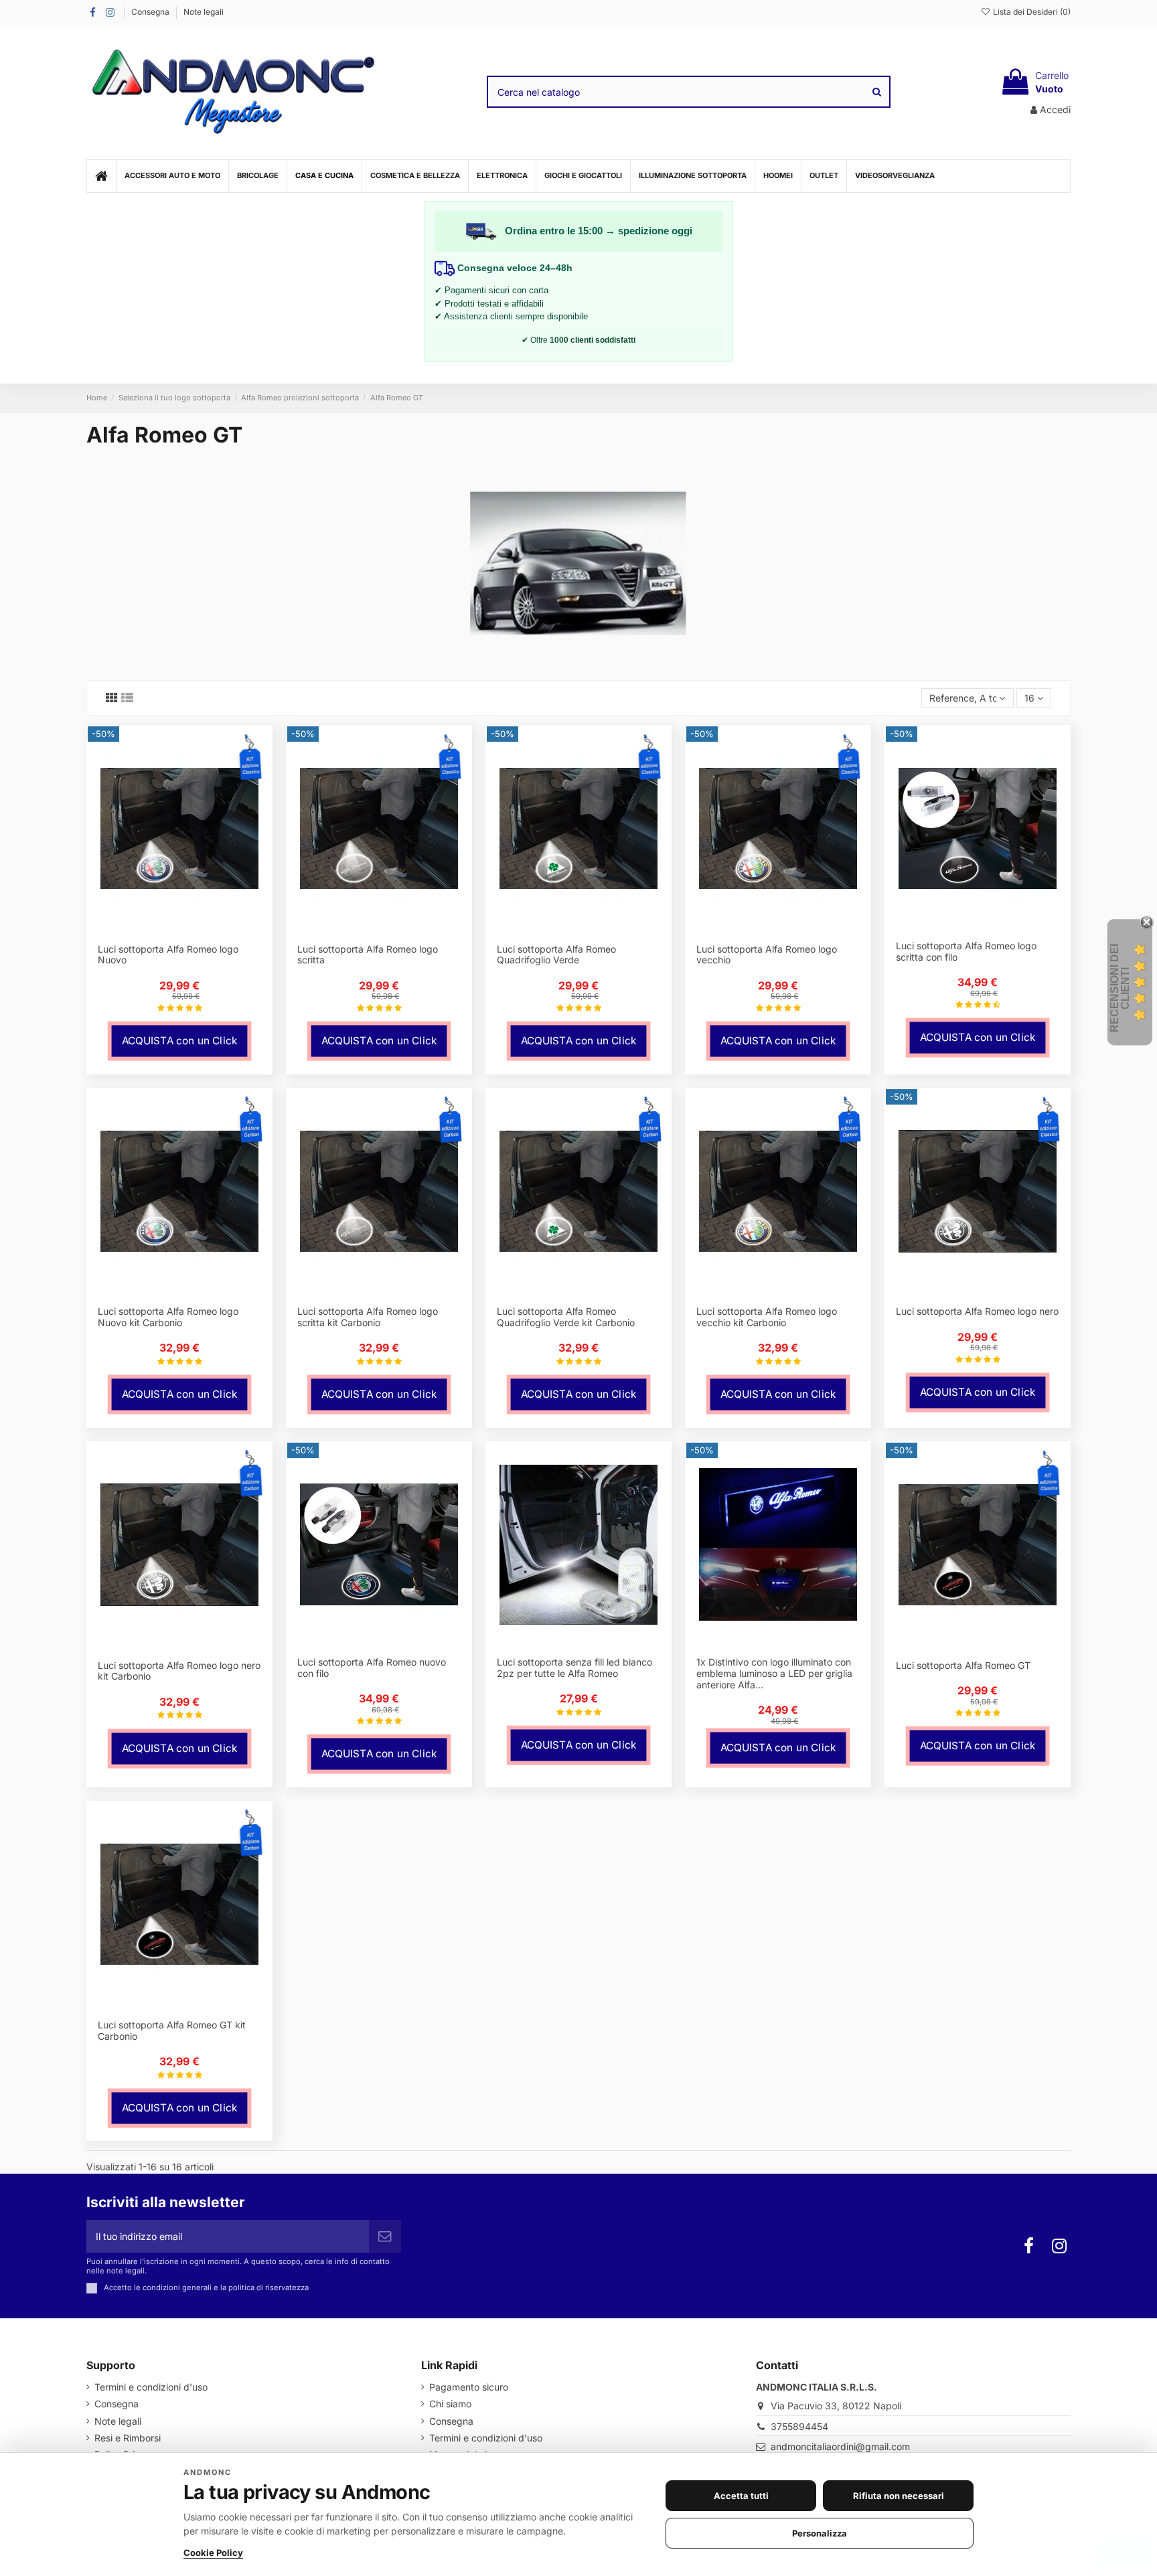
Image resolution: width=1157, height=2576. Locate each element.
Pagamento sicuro (469, 2387)
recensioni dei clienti (1120, 988)
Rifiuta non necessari (899, 2496)
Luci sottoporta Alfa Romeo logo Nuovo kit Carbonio (168, 1317)
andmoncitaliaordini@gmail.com (840, 2446)
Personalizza (820, 2533)
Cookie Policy (213, 2553)
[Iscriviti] (385, 2236)
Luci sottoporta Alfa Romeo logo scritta (368, 955)
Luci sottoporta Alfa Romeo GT (963, 1665)
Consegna (151, 12)
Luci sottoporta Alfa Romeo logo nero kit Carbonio (179, 1671)
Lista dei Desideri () (1031, 12)
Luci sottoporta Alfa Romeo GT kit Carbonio (172, 2030)
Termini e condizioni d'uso (151, 2387)
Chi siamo (450, 2404)
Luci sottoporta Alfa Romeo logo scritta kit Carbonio (368, 1317)
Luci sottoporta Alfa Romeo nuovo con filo (372, 1668)
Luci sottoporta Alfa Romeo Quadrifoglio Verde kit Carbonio (566, 1317)
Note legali (204, 12)
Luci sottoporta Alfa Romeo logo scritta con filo (966, 951)
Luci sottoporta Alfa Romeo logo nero (977, 1311)
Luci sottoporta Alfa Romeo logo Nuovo (168, 955)
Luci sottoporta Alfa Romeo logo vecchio (767, 955)
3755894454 (799, 2426)
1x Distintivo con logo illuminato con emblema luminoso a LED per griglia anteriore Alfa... (774, 1673)
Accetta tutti (741, 2496)
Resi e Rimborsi (128, 2438)
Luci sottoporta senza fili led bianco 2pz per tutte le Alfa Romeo (574, 1668)
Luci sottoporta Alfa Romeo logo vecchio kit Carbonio (767, 1317)
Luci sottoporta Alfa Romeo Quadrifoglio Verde (556, 955)
